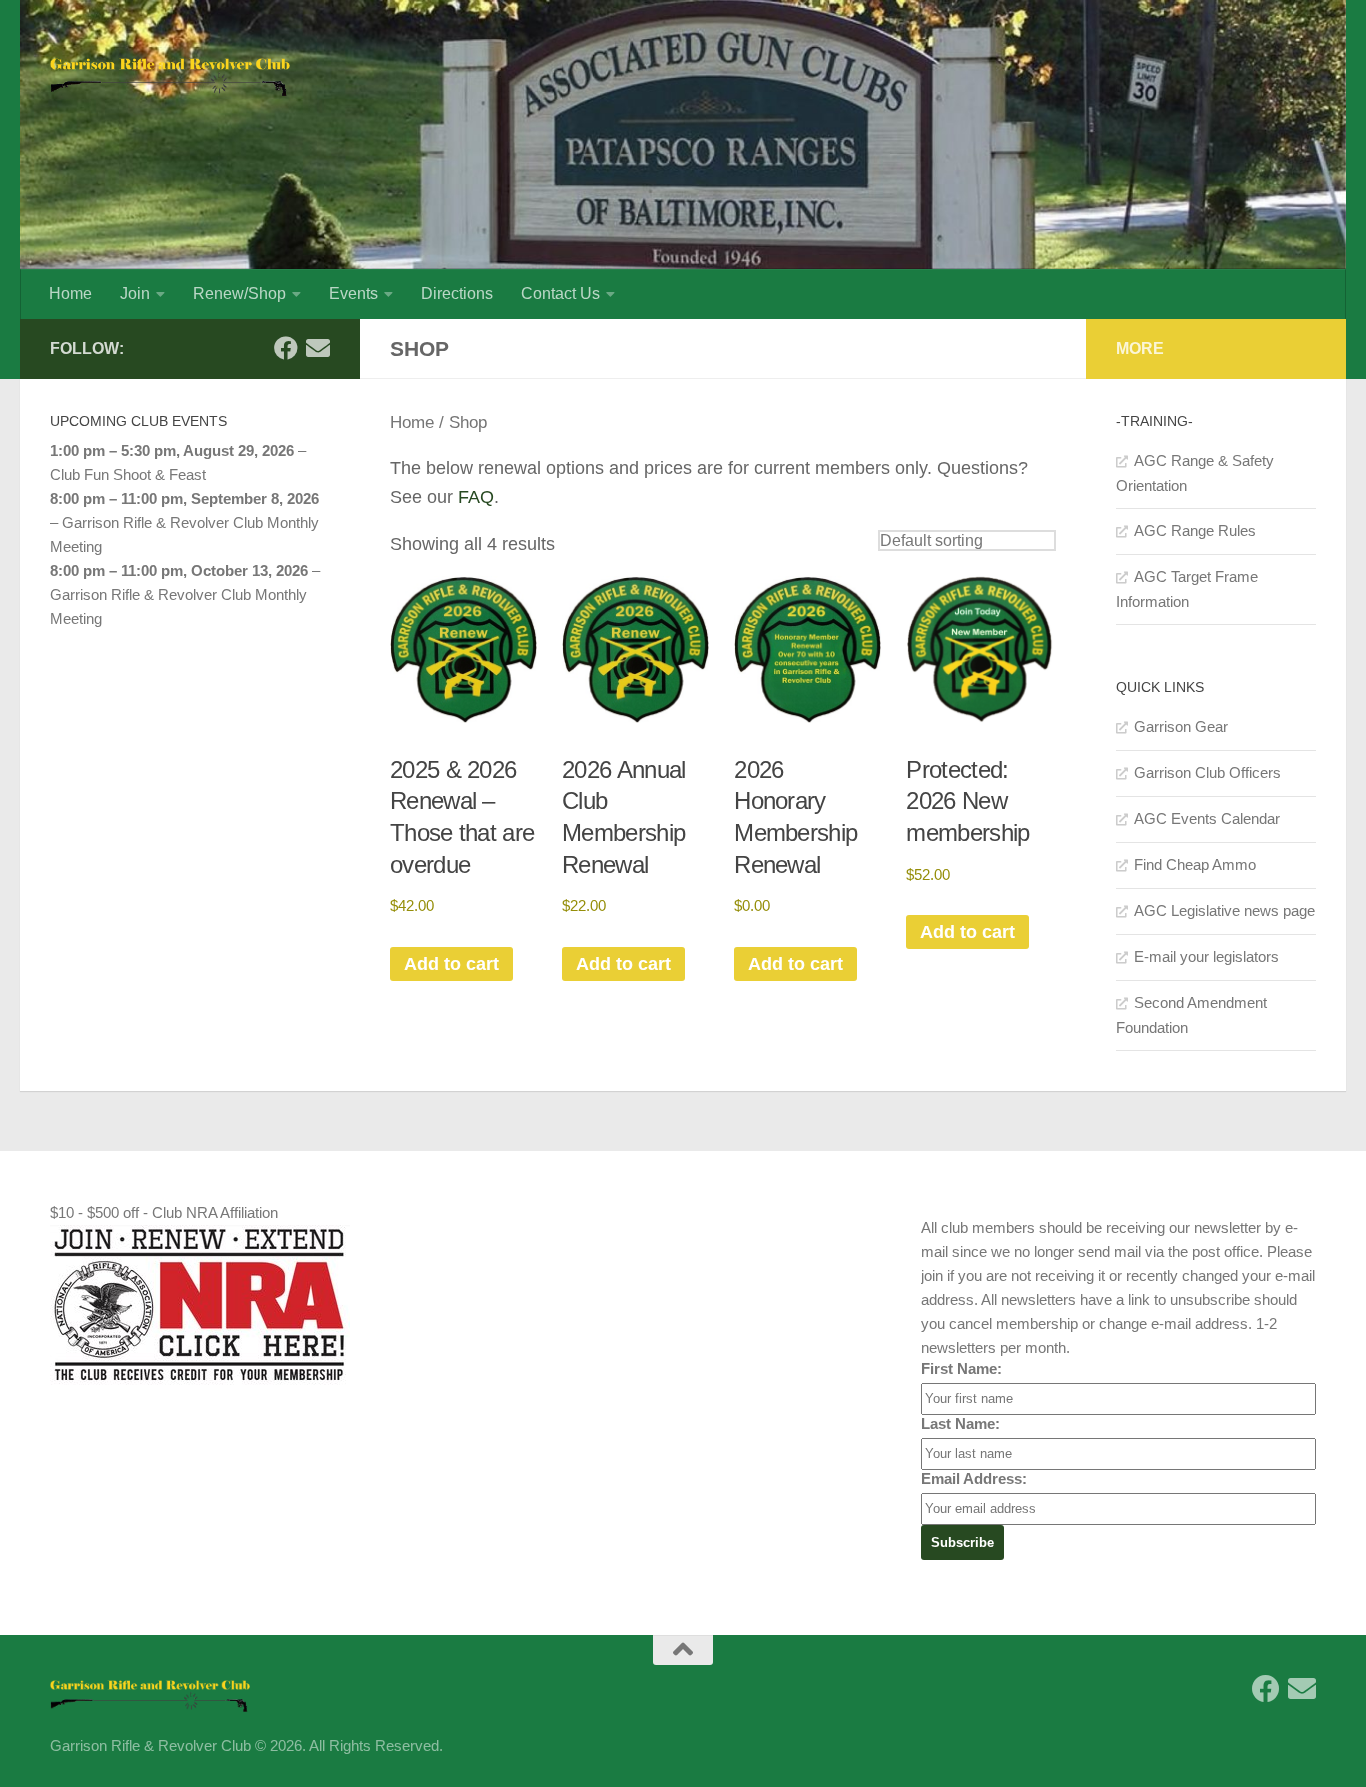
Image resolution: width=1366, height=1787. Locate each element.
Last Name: (960, 1423)
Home (70, 293)
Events (353, 293)
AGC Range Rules (1195, 530)
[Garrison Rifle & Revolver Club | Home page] (170, 70)
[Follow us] (286, 348)
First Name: (961, 1368)
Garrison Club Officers (1207, 772)
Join (135, 293)
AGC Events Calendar (1207, 818)
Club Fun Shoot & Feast (128, 474)
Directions (457, 293)
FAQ (476, 497)
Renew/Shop (239, 293)
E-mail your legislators (1206, 956)
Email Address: (974, 1478)
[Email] (318, 348)
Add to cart (451, 964)
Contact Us (560, 293)
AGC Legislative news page (1224, 910)
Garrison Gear (1181, 726)
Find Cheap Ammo (1195, 864)
